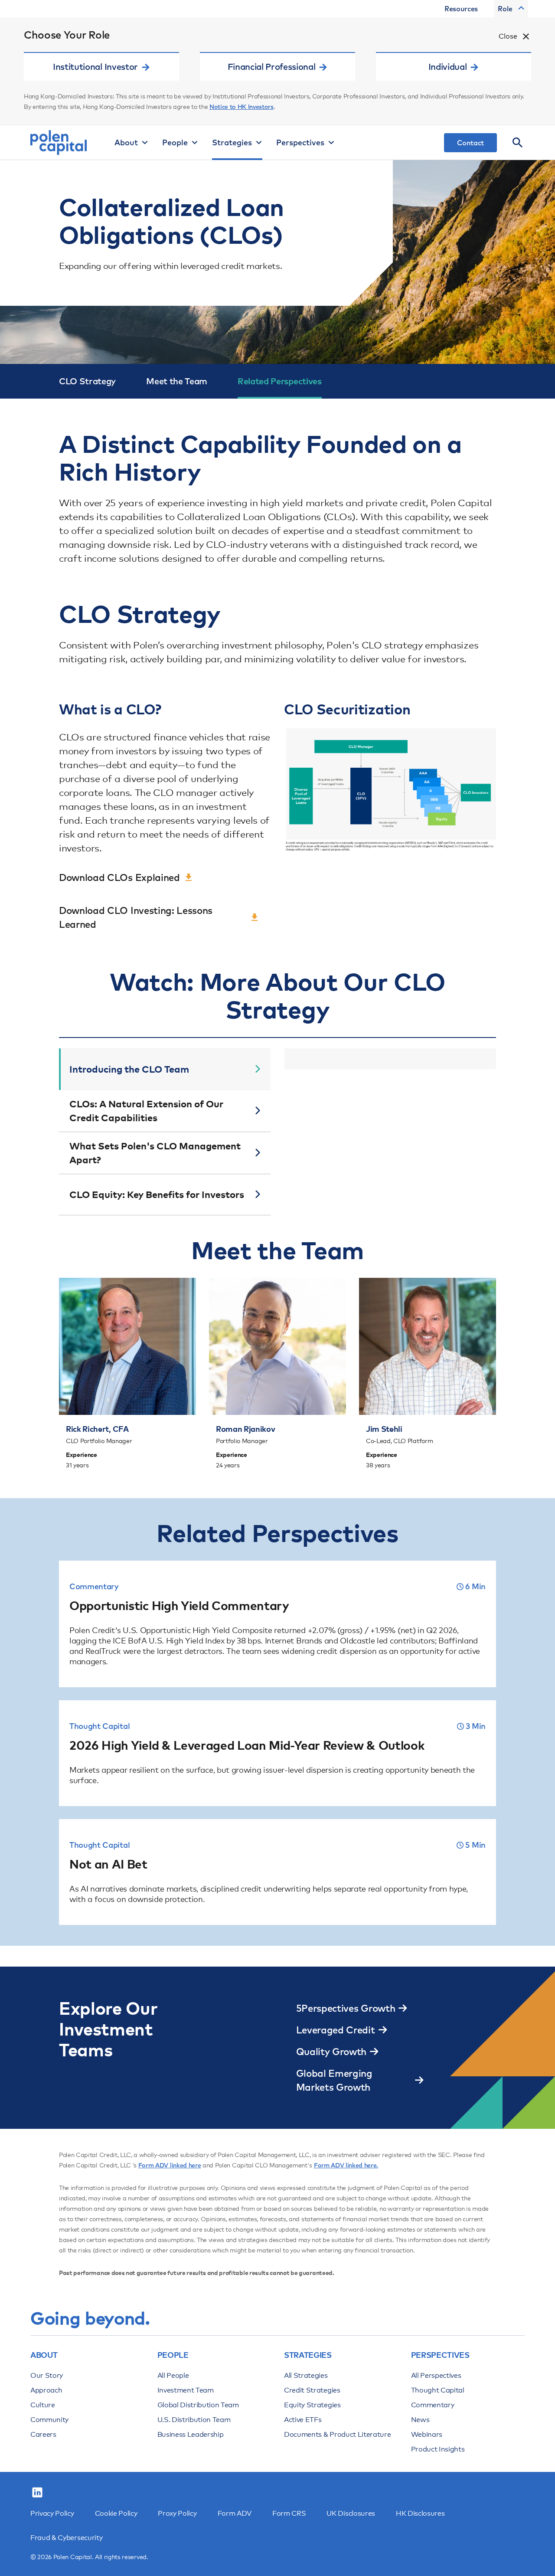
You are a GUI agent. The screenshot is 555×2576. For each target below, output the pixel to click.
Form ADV (235, 2513)
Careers (43, 2434)
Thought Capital (438, 2390)
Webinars (427, 2434)
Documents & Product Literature (337, 2434)
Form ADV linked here (170, 2165)
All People (173, 2375)
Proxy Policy (177, 2513)
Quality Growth (331, 2052)
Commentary (433, 2405)
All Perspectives (436, 2375)
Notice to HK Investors (242, 107)
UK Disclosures (351, 2513)
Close (508, 36)
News (420, 2420)
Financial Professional (272, 67)
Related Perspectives (280, 381)
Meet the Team (177, 381)
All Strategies (306, 2375)
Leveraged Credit (336, 2030)
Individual (448, 67)
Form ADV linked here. (346, 2165)
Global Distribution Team (198, 2405)
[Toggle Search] (518, 143)
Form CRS (289, 2513)
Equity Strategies (312, 2405)
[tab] (165, 1069)
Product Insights (438, 2449)
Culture (43, 2405)
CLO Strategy (87, 381)
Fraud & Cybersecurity (66, 2538)
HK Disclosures (420, 2513)
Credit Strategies (312, 2390)
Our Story (47, 2375)
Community (49, 2420)
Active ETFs (303, 2420)
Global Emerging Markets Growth (334, 2080)
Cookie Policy (116, 2513)
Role (505, 9)
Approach (46, 2390)
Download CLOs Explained (119, 877)
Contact (470, 143)
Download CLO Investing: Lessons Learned (136, 917)
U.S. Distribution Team (194, 2420)
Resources (461, 9)
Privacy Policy (52, 2513)
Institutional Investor (95, 67)
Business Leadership (191, 2434)
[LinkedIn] (37, 2493)
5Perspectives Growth (346, 2008)
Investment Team (186, 2390)
